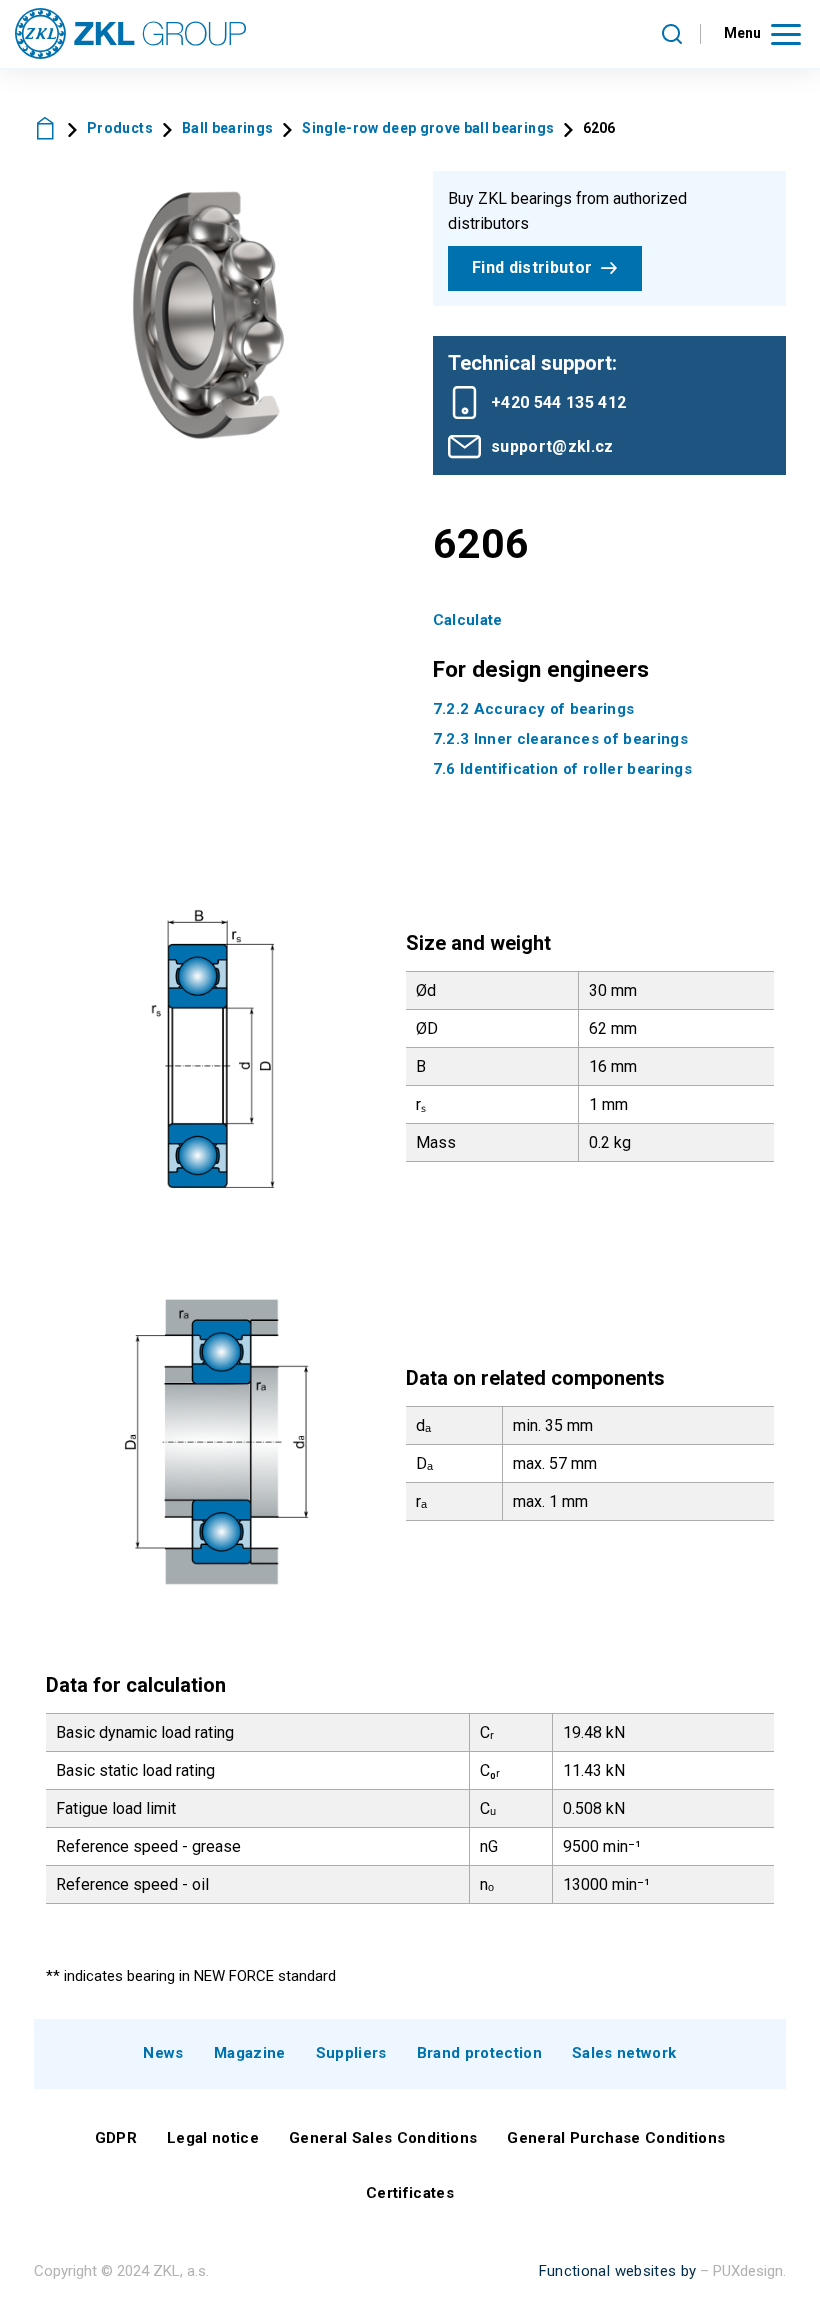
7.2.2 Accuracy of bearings (534, 709)
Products (120, 128)
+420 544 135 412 (558, 402)
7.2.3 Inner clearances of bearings (561, 739)
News (163, 2053)
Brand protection (479, 2053)
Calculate (468, 620)
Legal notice (213, 2138)
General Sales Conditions (383, 2138)
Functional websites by (617, 2271)
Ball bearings (227, 128)
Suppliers (351, 2053)
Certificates (410, 2193)
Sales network (624, 2053)
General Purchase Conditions (616, 2138)
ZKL (46, 128)
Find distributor (532, 267)
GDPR (116, 2138)
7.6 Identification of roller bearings (563, 769)
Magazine (250, 2053)
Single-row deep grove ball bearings (428, 128)
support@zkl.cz (552, 446)
